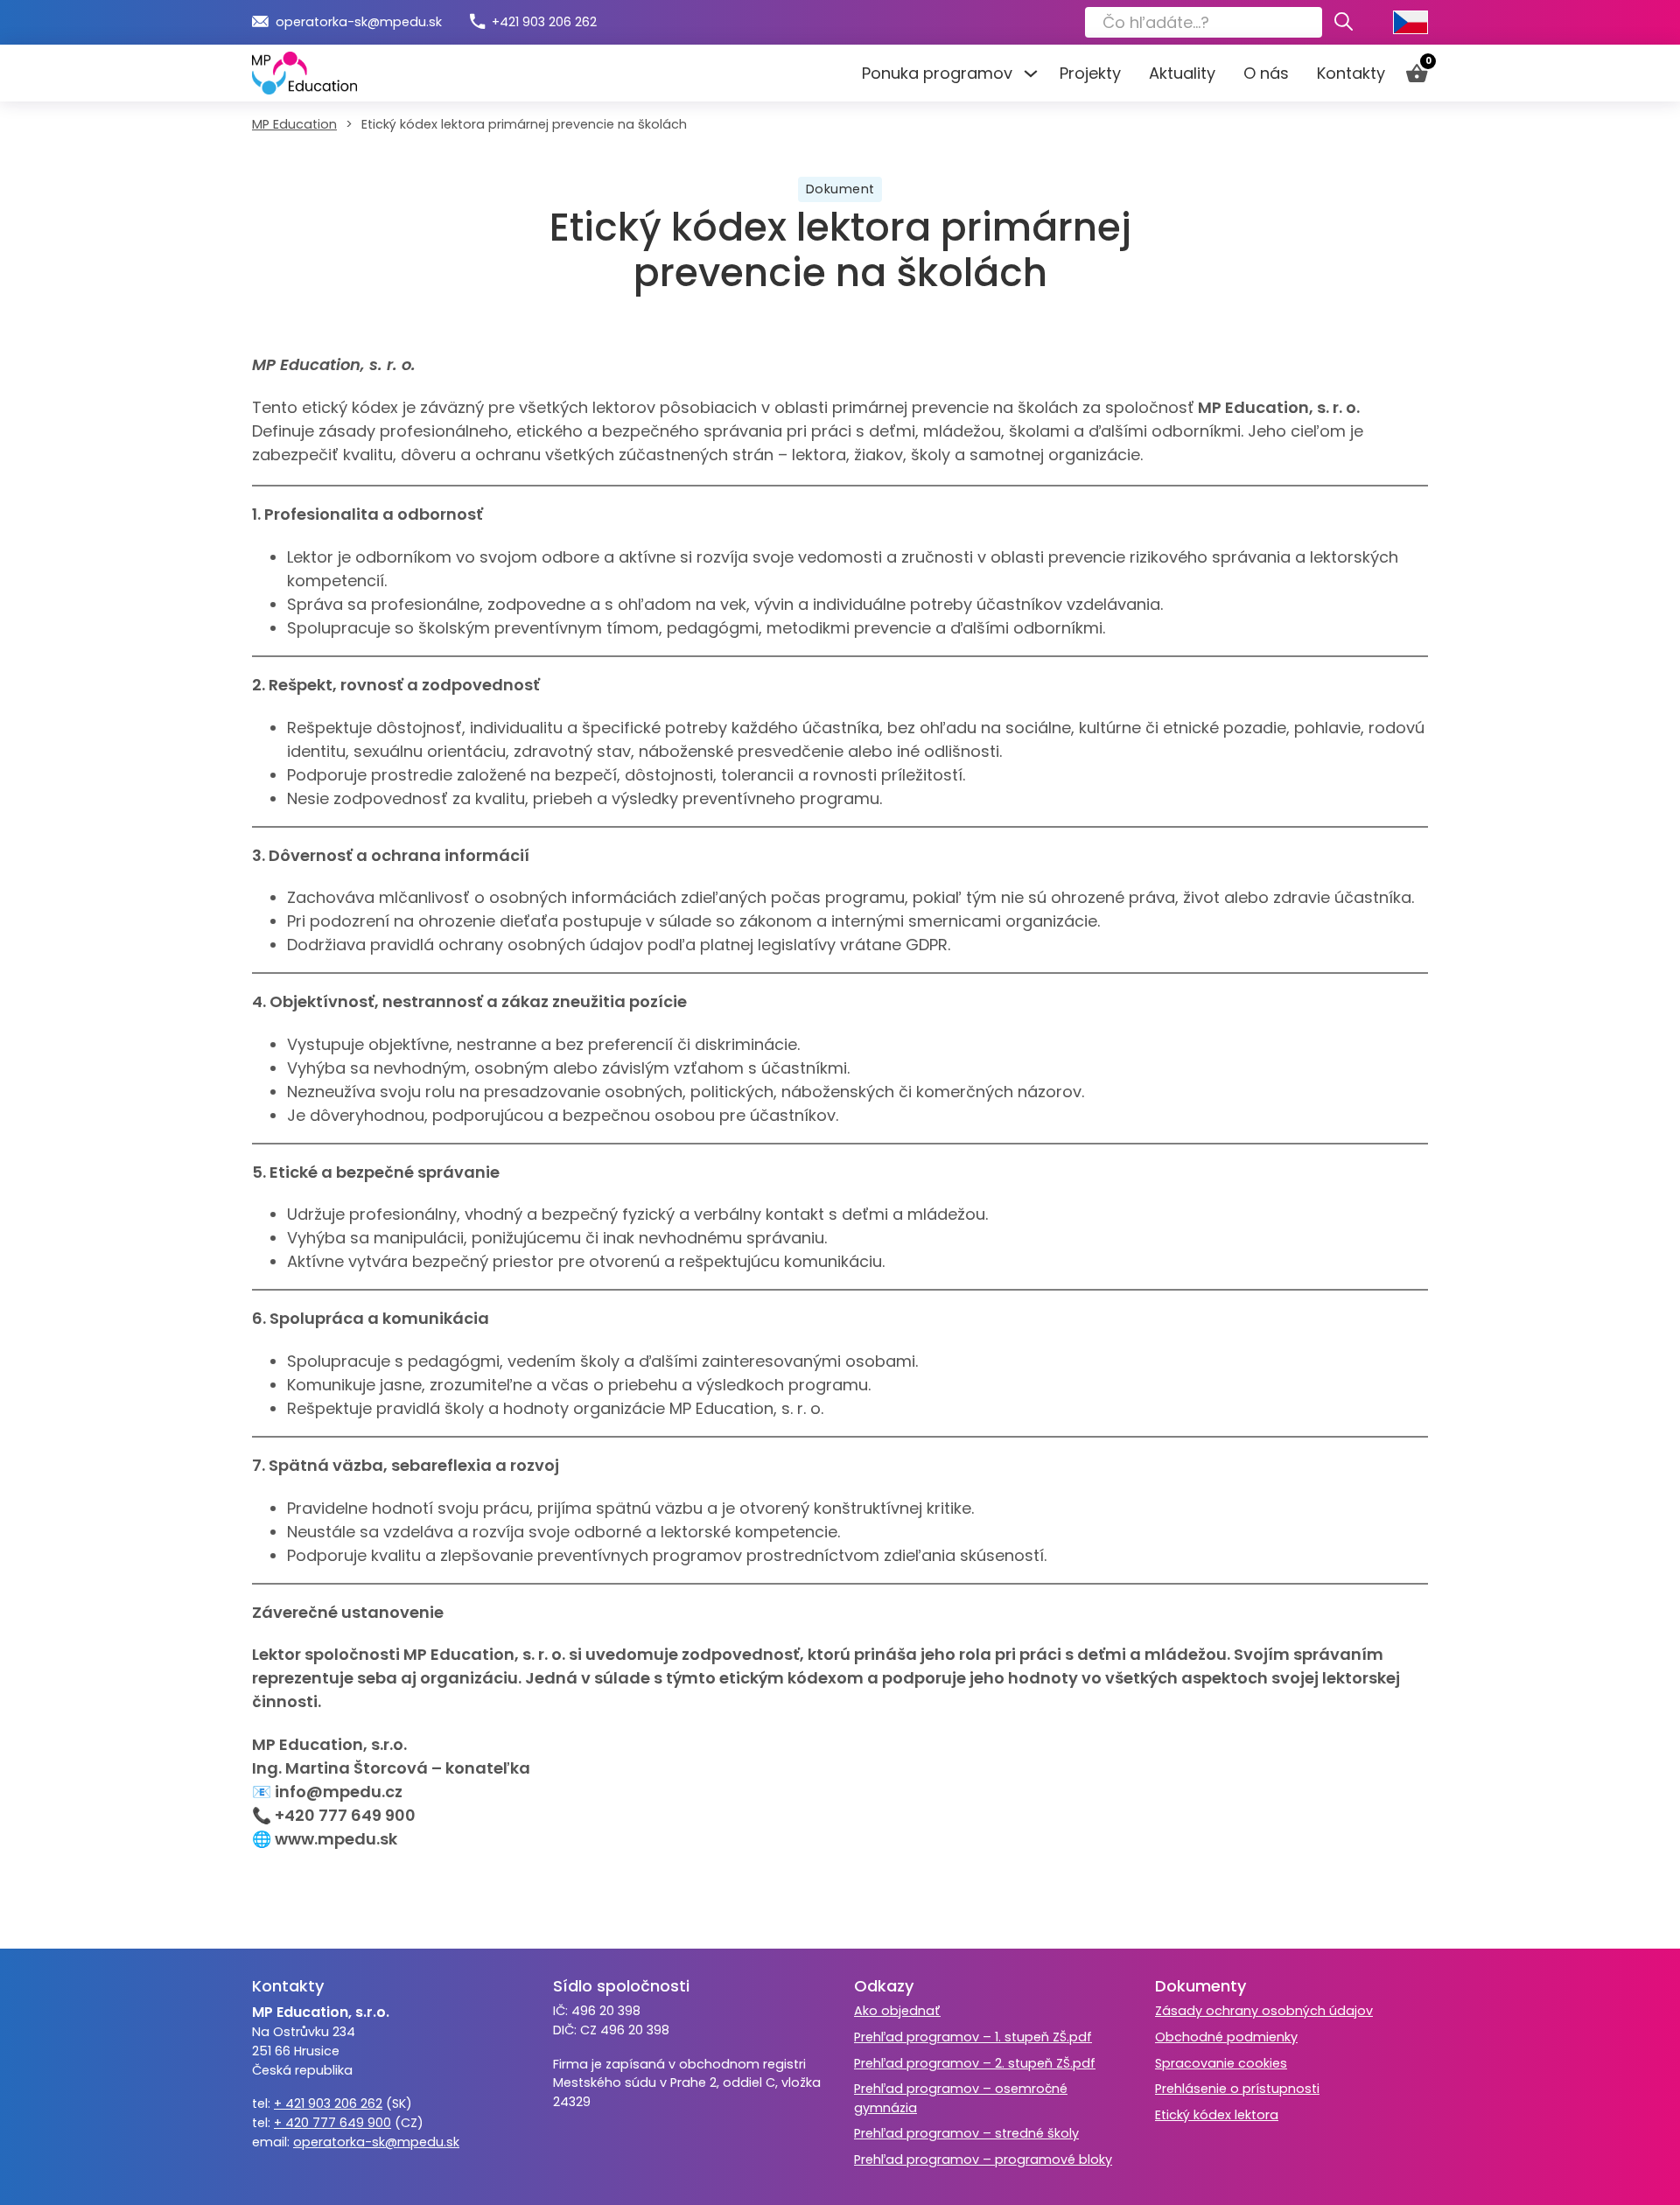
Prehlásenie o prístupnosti (1237, 2089)
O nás (1266, 73)
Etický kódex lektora (1217, 2115)
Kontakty (1351, 73)
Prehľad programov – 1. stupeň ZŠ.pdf (973, 2037)
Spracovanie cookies (1221, 2063)
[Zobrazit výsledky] (1344, 22)
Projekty (1090, 73)
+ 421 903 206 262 (328, 2103)
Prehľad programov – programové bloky (983, 2159)
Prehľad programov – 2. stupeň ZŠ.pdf (975, 2063)
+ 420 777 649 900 (332, 2123)
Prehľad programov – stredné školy (966, 2133)
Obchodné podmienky (1226, 2037)
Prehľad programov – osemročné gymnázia (961, 2098)
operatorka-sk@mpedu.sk (376, 2142)
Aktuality (1182, 73)
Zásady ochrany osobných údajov (1264, 2011)
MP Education (294, 124)
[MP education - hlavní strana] (304, 73)
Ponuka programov (937, 73)
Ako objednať (897, 2011)
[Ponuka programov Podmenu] (1029, 73)
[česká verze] (1410, 22)
